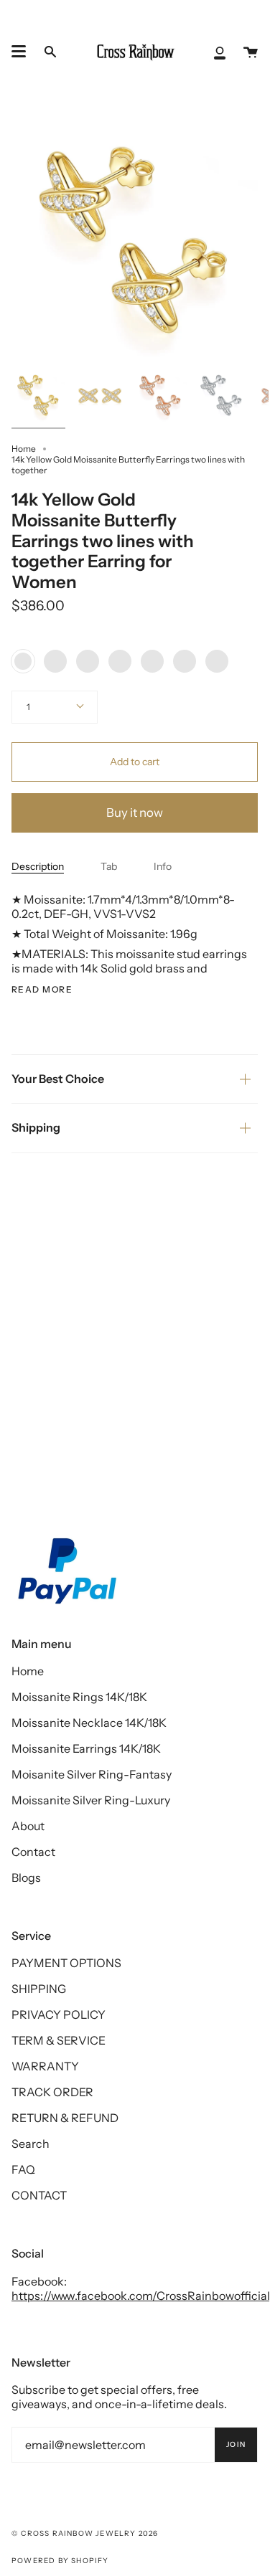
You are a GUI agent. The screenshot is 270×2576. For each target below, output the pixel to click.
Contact (33, 1852)
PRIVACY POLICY (59, 2014)
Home (24, 449)
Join (236, 2444)
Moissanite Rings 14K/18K (79, 1697)
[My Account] (220, 52)
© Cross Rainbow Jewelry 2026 (85, 2533)
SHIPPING (39, 1989)
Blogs (26, 1877)
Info (163, 866)
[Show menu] (19, 52)
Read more (42, 990)
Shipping (36, 1127)
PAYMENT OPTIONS (66, 1963)
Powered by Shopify (60, 2561)
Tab (109, 866)
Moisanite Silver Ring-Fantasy (92, 1774)
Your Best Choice (58, 1079)
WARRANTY (45, 2066)
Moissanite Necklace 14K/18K (89, 1723)
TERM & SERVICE (59, 2040)
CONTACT (39, 2195)
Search (31, 2144)
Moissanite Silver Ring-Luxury (91, 1800)
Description (38, 866)
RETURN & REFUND (65, 2118)
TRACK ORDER (52, 2092)
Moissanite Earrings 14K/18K (86, 1748)
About (28, 1826)
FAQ (23, 2169)
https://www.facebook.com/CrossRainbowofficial (141, 2296)
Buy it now (135, 813)
